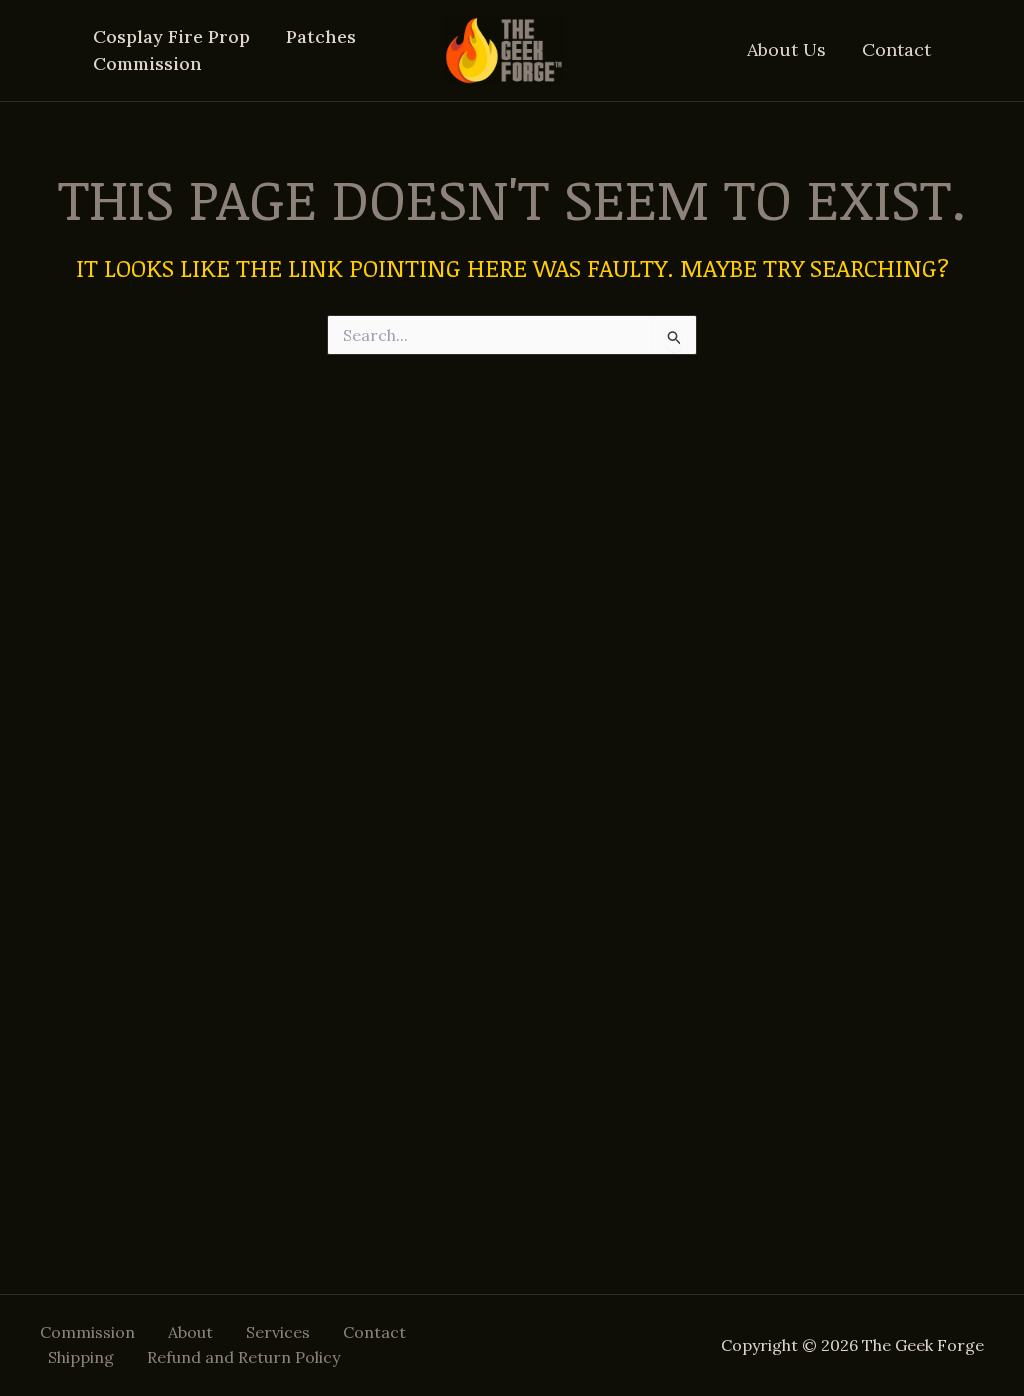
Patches (321, 36)
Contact (896, 49)
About (190, 1332)
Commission (147, 63)
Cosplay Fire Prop (171, 36)
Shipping (81, 1357)
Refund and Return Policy (243, 1357)
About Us (786, 49)
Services (278, 1332)
